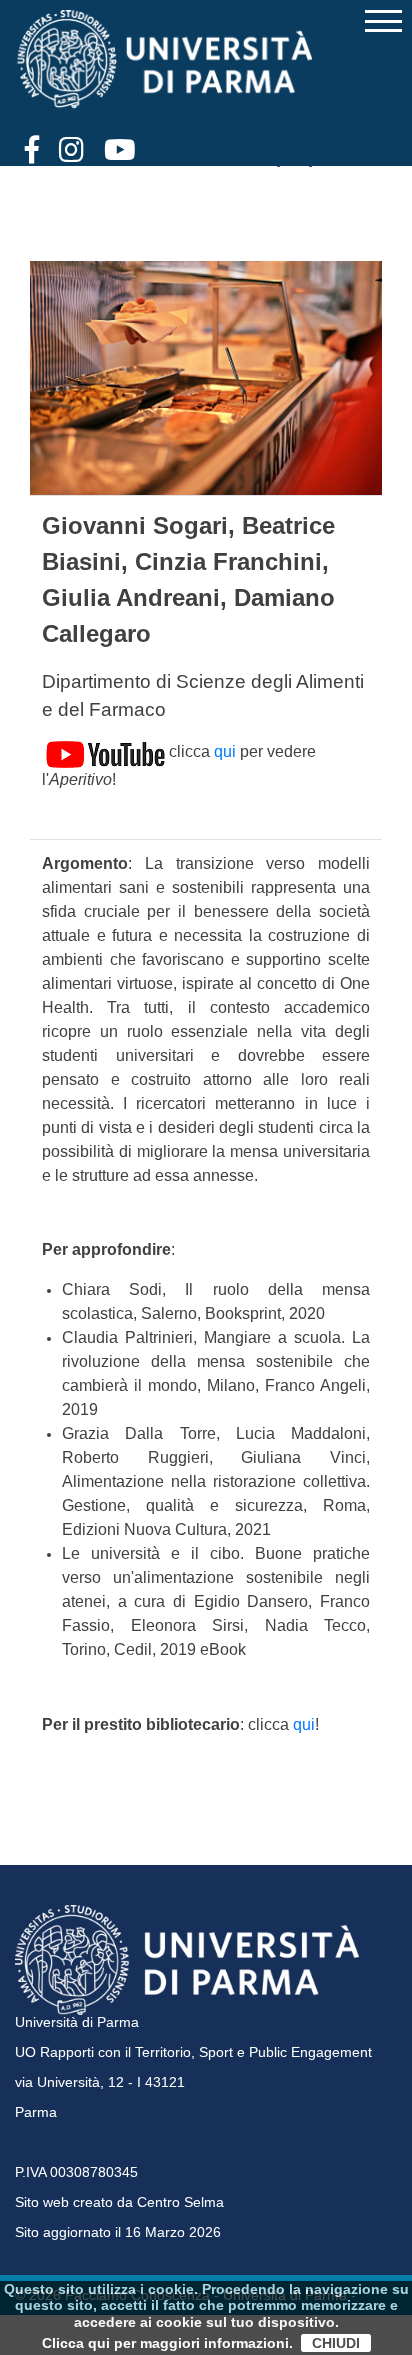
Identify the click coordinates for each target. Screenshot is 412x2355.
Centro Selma (180, 2202)
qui (225, 751)
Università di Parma (77, 2022)
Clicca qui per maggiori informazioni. (167, 2343)
